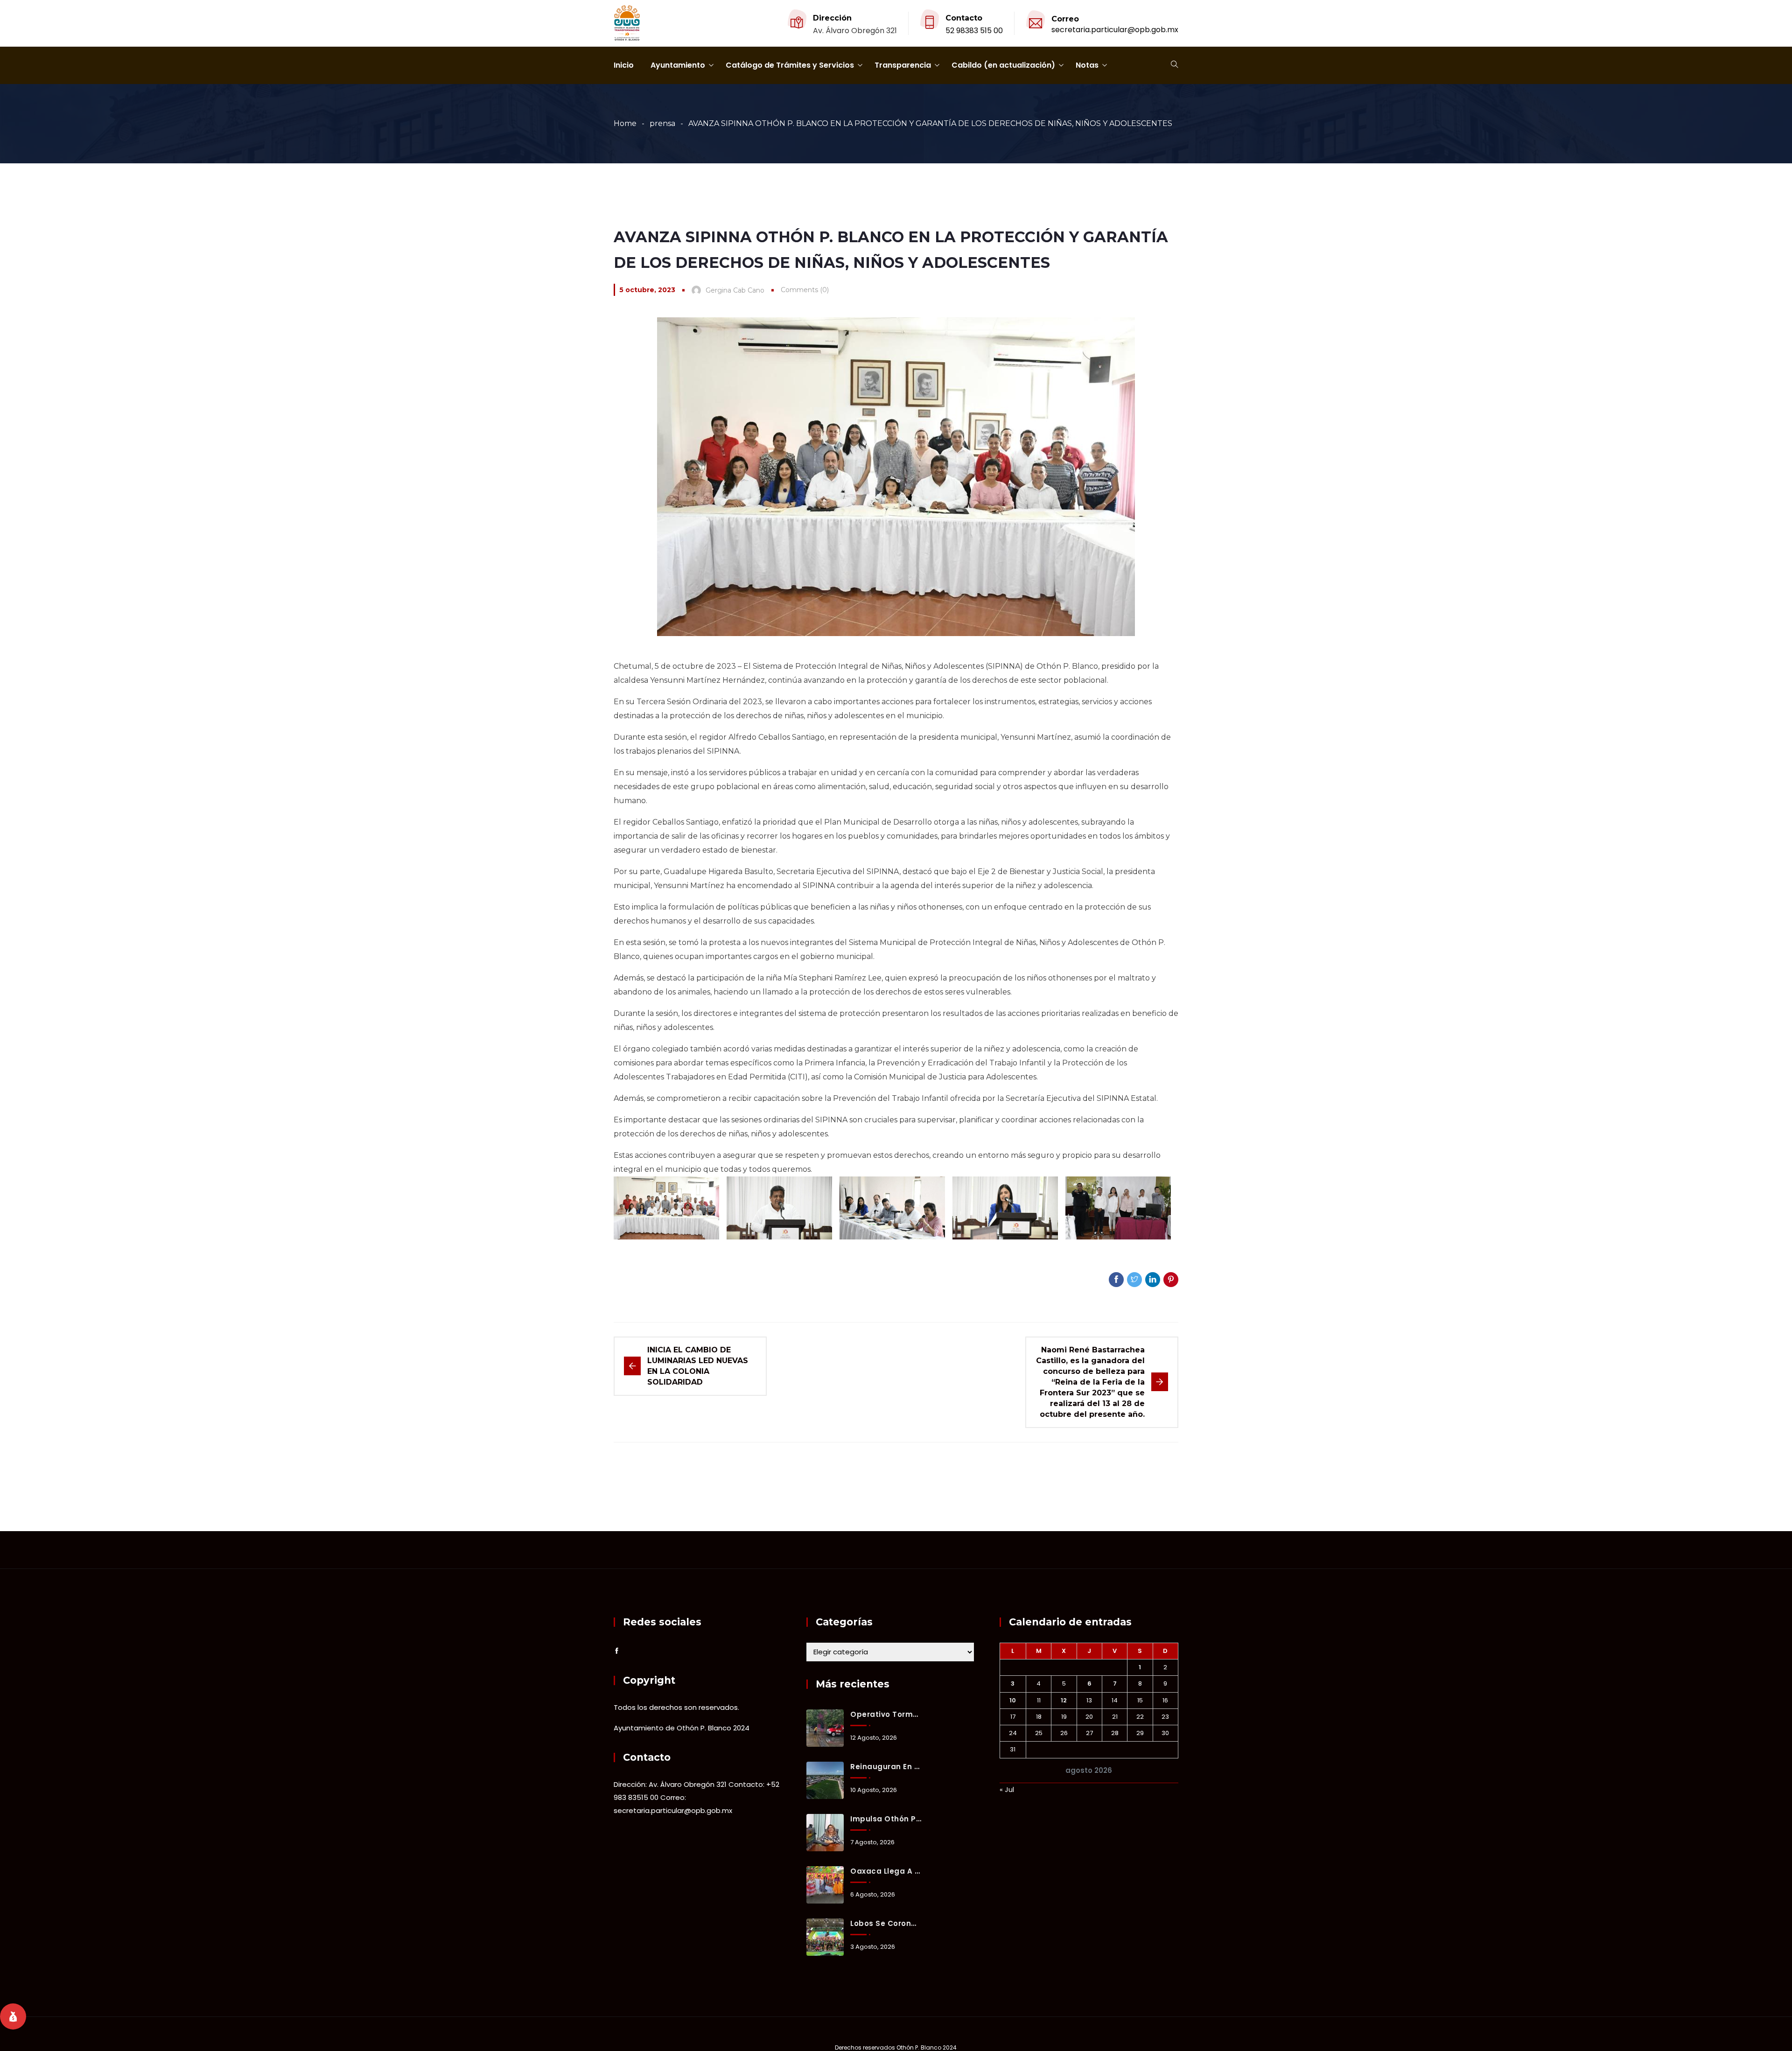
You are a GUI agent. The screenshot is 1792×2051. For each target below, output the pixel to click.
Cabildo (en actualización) (1003, 65)
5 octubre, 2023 (647, 290)
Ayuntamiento (678, 65)
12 (1064, 1700)
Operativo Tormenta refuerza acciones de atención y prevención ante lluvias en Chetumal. (886, 1714)
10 (1013, 1700)
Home (625, 123)
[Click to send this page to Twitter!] (1134, 1280)
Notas (1087, 65)
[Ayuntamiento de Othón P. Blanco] (627, 24)
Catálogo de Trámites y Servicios (790, 65)
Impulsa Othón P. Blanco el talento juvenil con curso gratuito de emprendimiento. (886, 1819)
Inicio (624, 65)
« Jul (1007, 1789)
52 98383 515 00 (974, 31)
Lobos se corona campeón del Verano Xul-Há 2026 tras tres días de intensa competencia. (886, 1923)
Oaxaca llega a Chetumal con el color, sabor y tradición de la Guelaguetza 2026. (886, 1871)
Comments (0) (805, 290)
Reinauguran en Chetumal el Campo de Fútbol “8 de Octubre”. (886, 1767)
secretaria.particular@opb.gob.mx (1115, 30)
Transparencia (903, 65)
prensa (662, 123)
